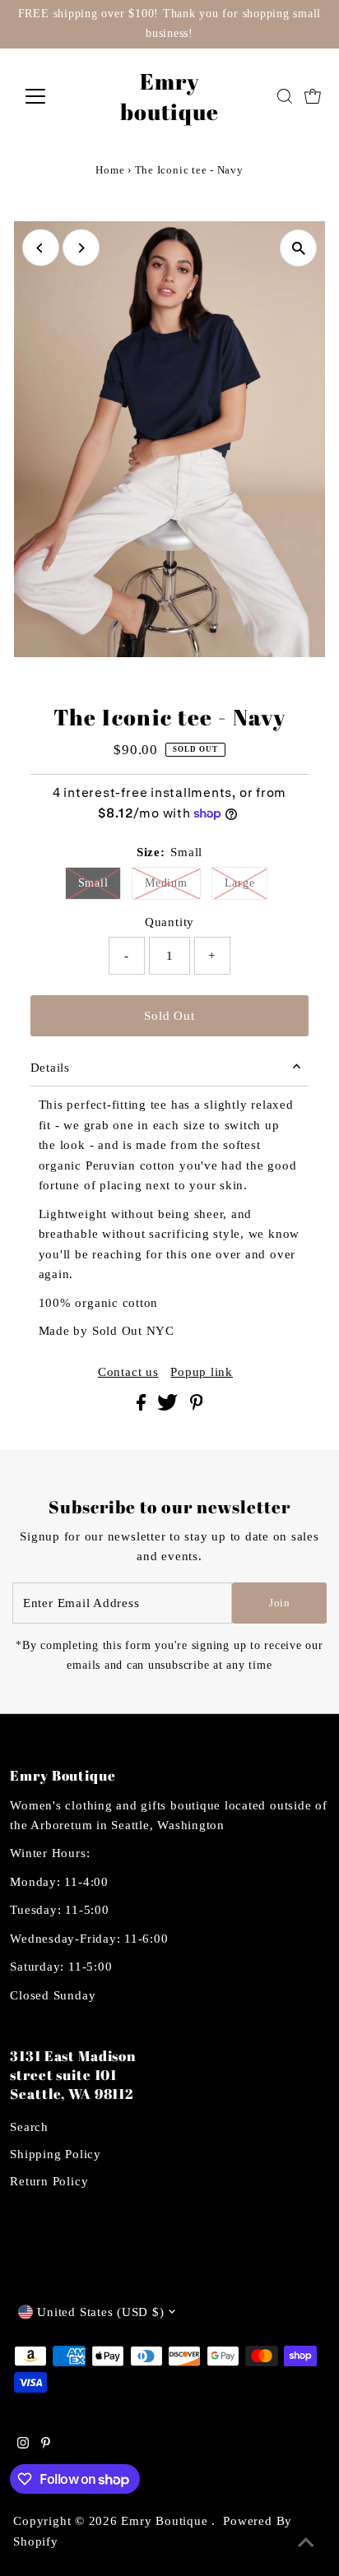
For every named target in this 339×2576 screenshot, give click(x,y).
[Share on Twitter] (169, 1406)
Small (93, 883)
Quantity (169, 922)
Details (50, 1067)
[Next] (81, 248)
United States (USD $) (100, 2312)
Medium (166, 883)
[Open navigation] (51, 96)
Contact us (128, 1371)
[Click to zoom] (298, 248)
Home (110, 170)
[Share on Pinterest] (197, 1406)
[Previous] (41, 248)
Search (29, 2127)
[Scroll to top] (306, 2543)
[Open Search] (285, 96)
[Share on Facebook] (143, 1406)
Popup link (202, 1371)
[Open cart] (313, 96)
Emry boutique (169, 96)
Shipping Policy (55, 2154)
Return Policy (49, 2181)
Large (240, 883)
